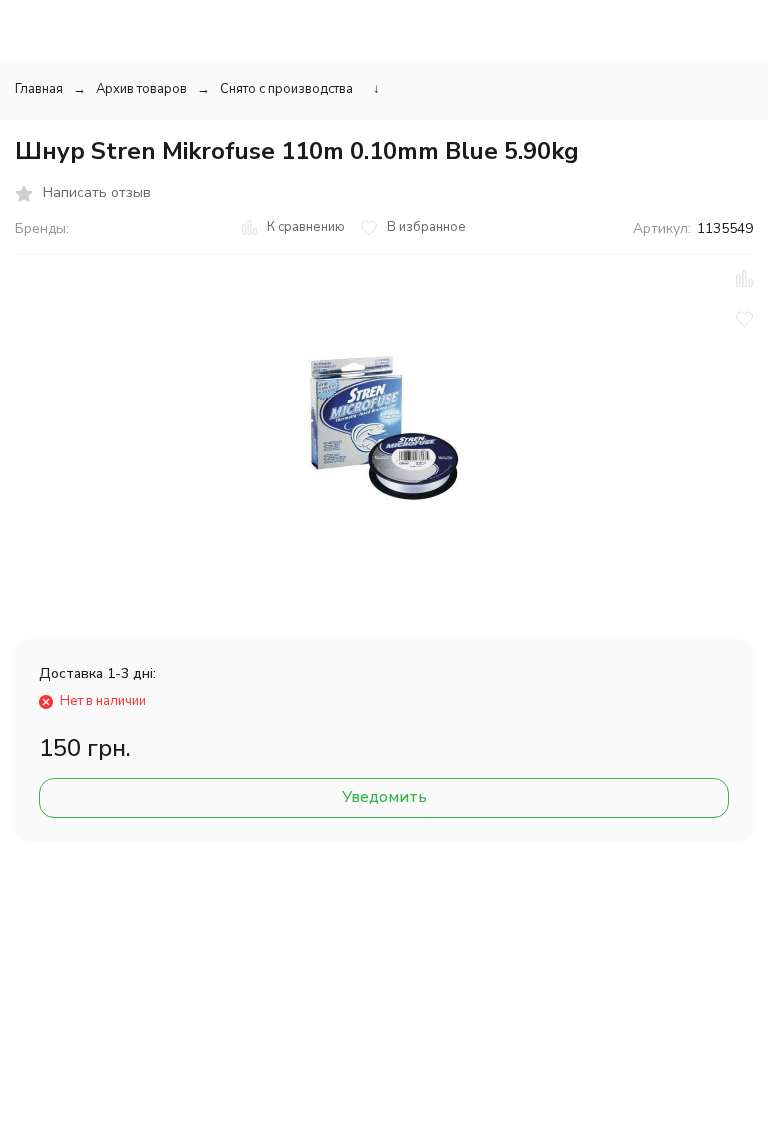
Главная (39, 89)
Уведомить (384, 797)
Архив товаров (141, 89)
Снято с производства (286, 89)
